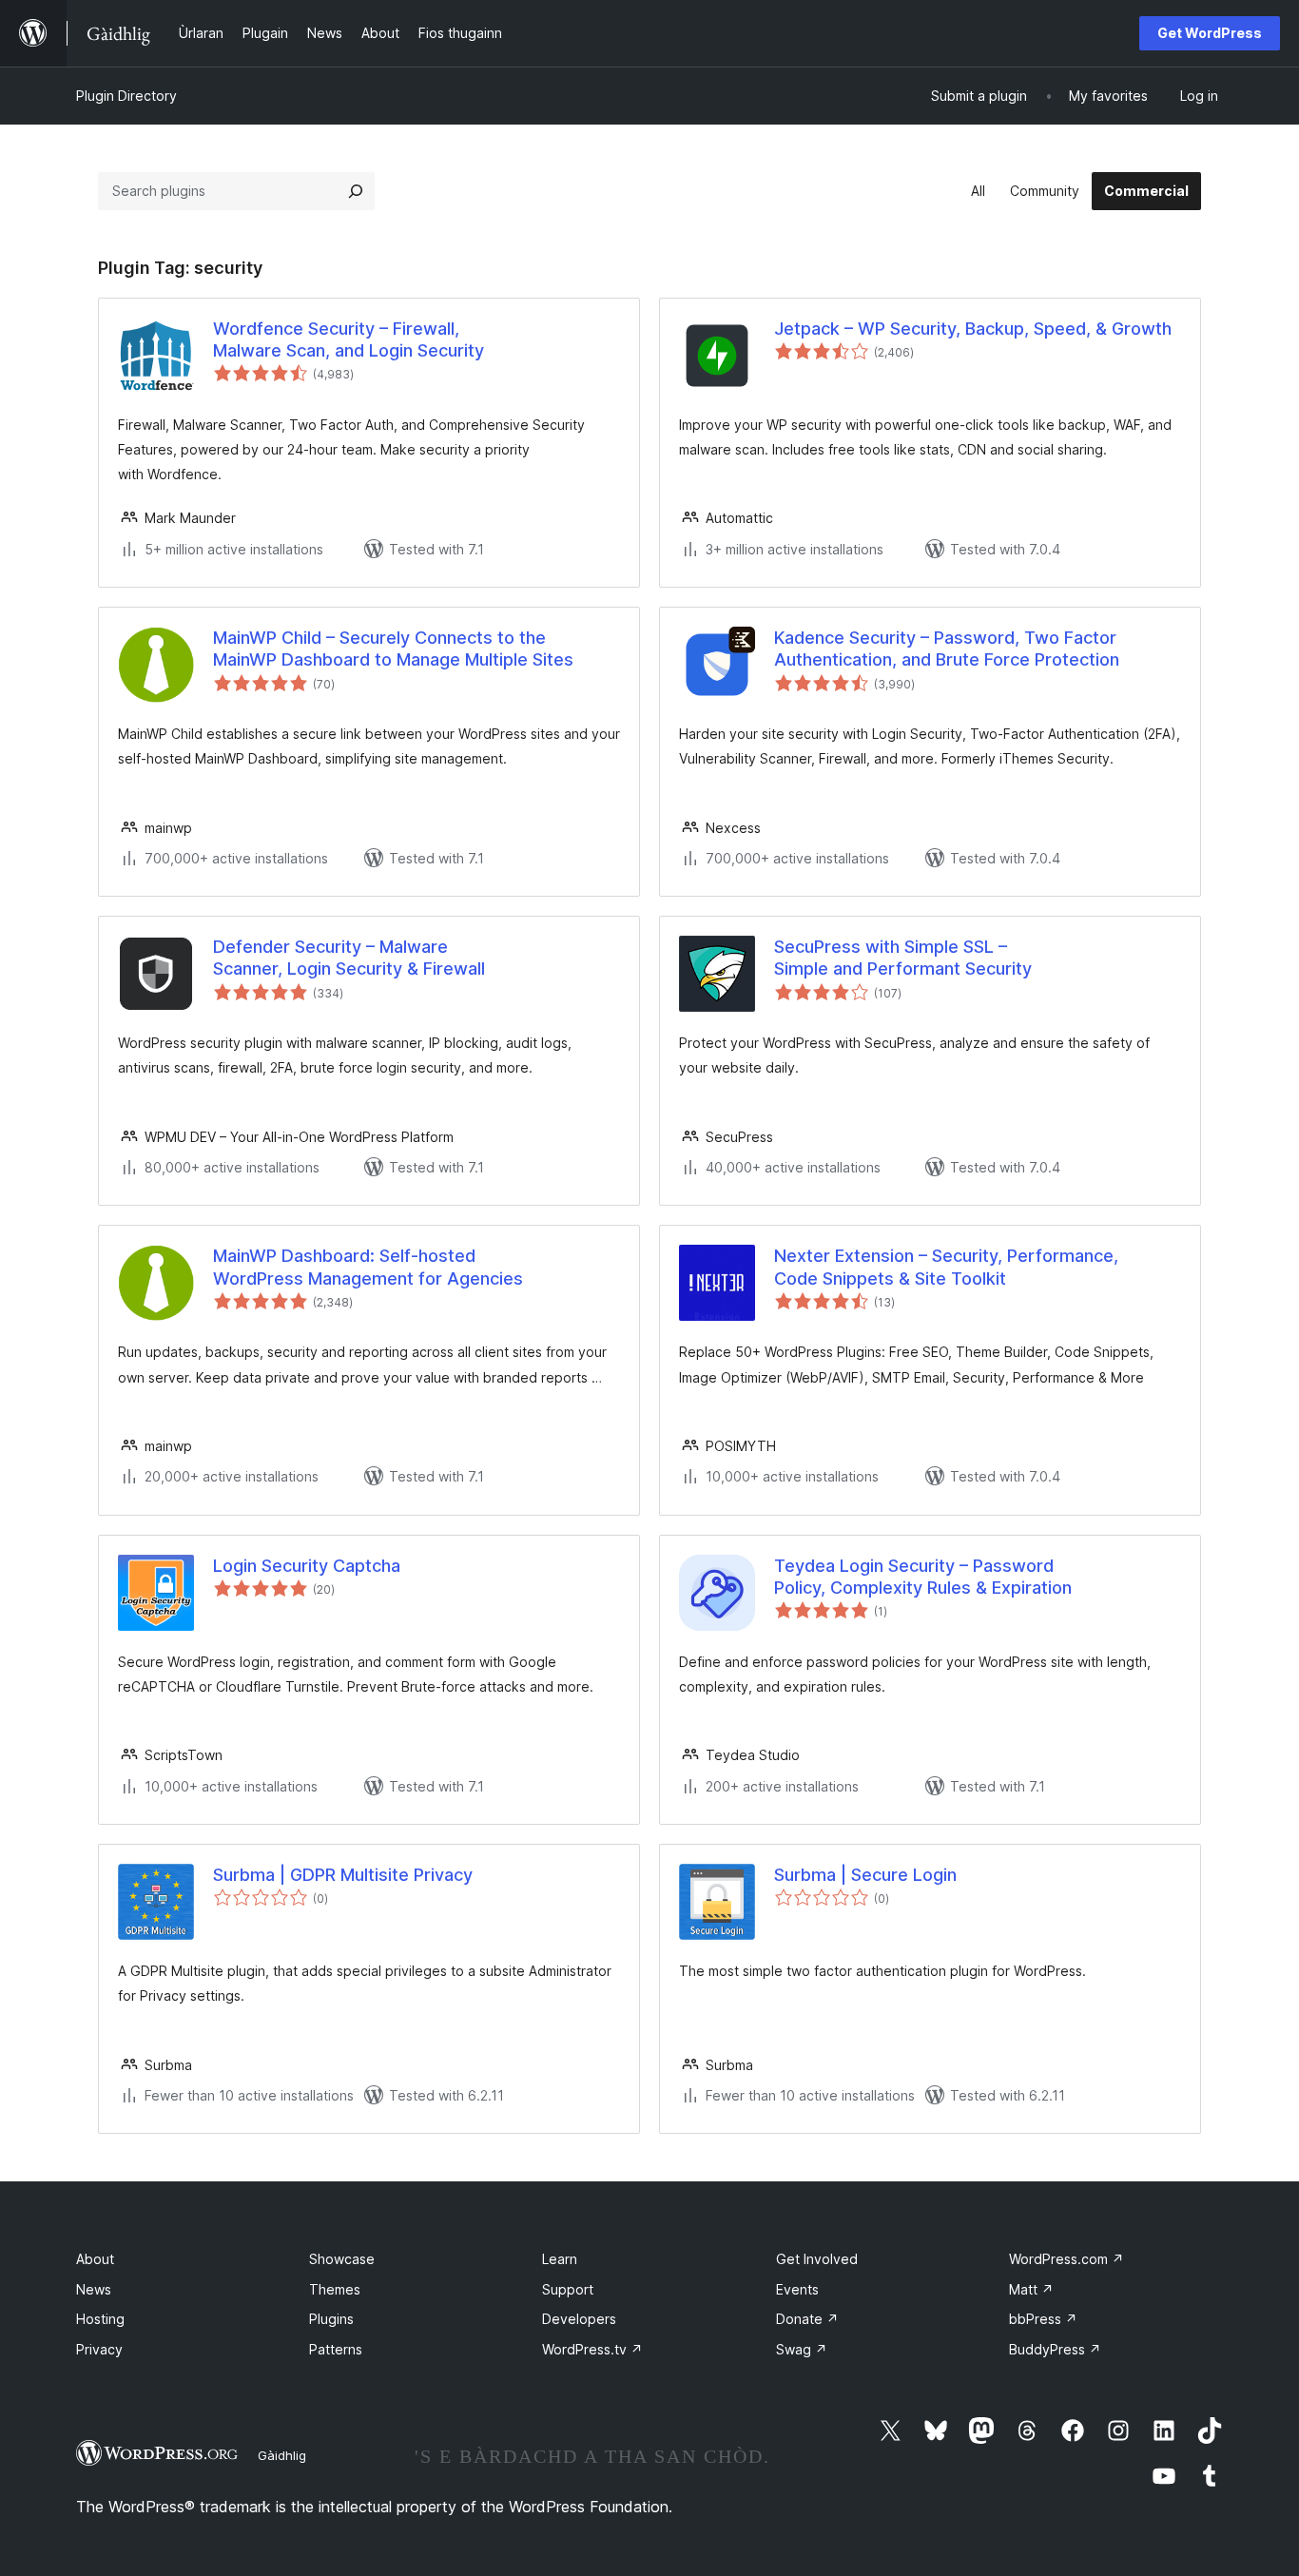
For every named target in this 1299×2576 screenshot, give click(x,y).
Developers (579, 2319)
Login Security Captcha (307, 1566)
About (95, 2259)
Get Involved (817, 2259)
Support (568, 2289)
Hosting (100, 2319)
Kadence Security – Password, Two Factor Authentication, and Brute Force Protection (947, 649)
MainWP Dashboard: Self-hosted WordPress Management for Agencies (368, 1267)
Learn (560, 2259)
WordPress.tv (592, 2349)
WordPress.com (1066, 2259)
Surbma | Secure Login (865, 1875)
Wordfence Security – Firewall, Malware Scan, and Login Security (349, 339)
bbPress (1043, 2319)
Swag (802, 2349)
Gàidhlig (282, 2455)
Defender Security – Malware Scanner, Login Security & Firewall (349, 958)
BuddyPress (1055, 2349)
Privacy (99, 2349)
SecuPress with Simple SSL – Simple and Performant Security (903, 958)
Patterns (336, 2349)
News (94, 2289)
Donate (807, 2319)
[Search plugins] (356, 191)
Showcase (342, 2259)
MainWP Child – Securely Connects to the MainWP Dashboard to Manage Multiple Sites (393, 649)
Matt (1031, 2289)
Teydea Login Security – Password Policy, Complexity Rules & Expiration (923, 1577)
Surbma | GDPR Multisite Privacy (343, 1875)
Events (797, 2289)
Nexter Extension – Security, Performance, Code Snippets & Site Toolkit (946, 1267)
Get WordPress (1210, 33)
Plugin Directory (126, 96)
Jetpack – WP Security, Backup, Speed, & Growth (973, 329)
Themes (335, 2289)
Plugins (331, 2319)
